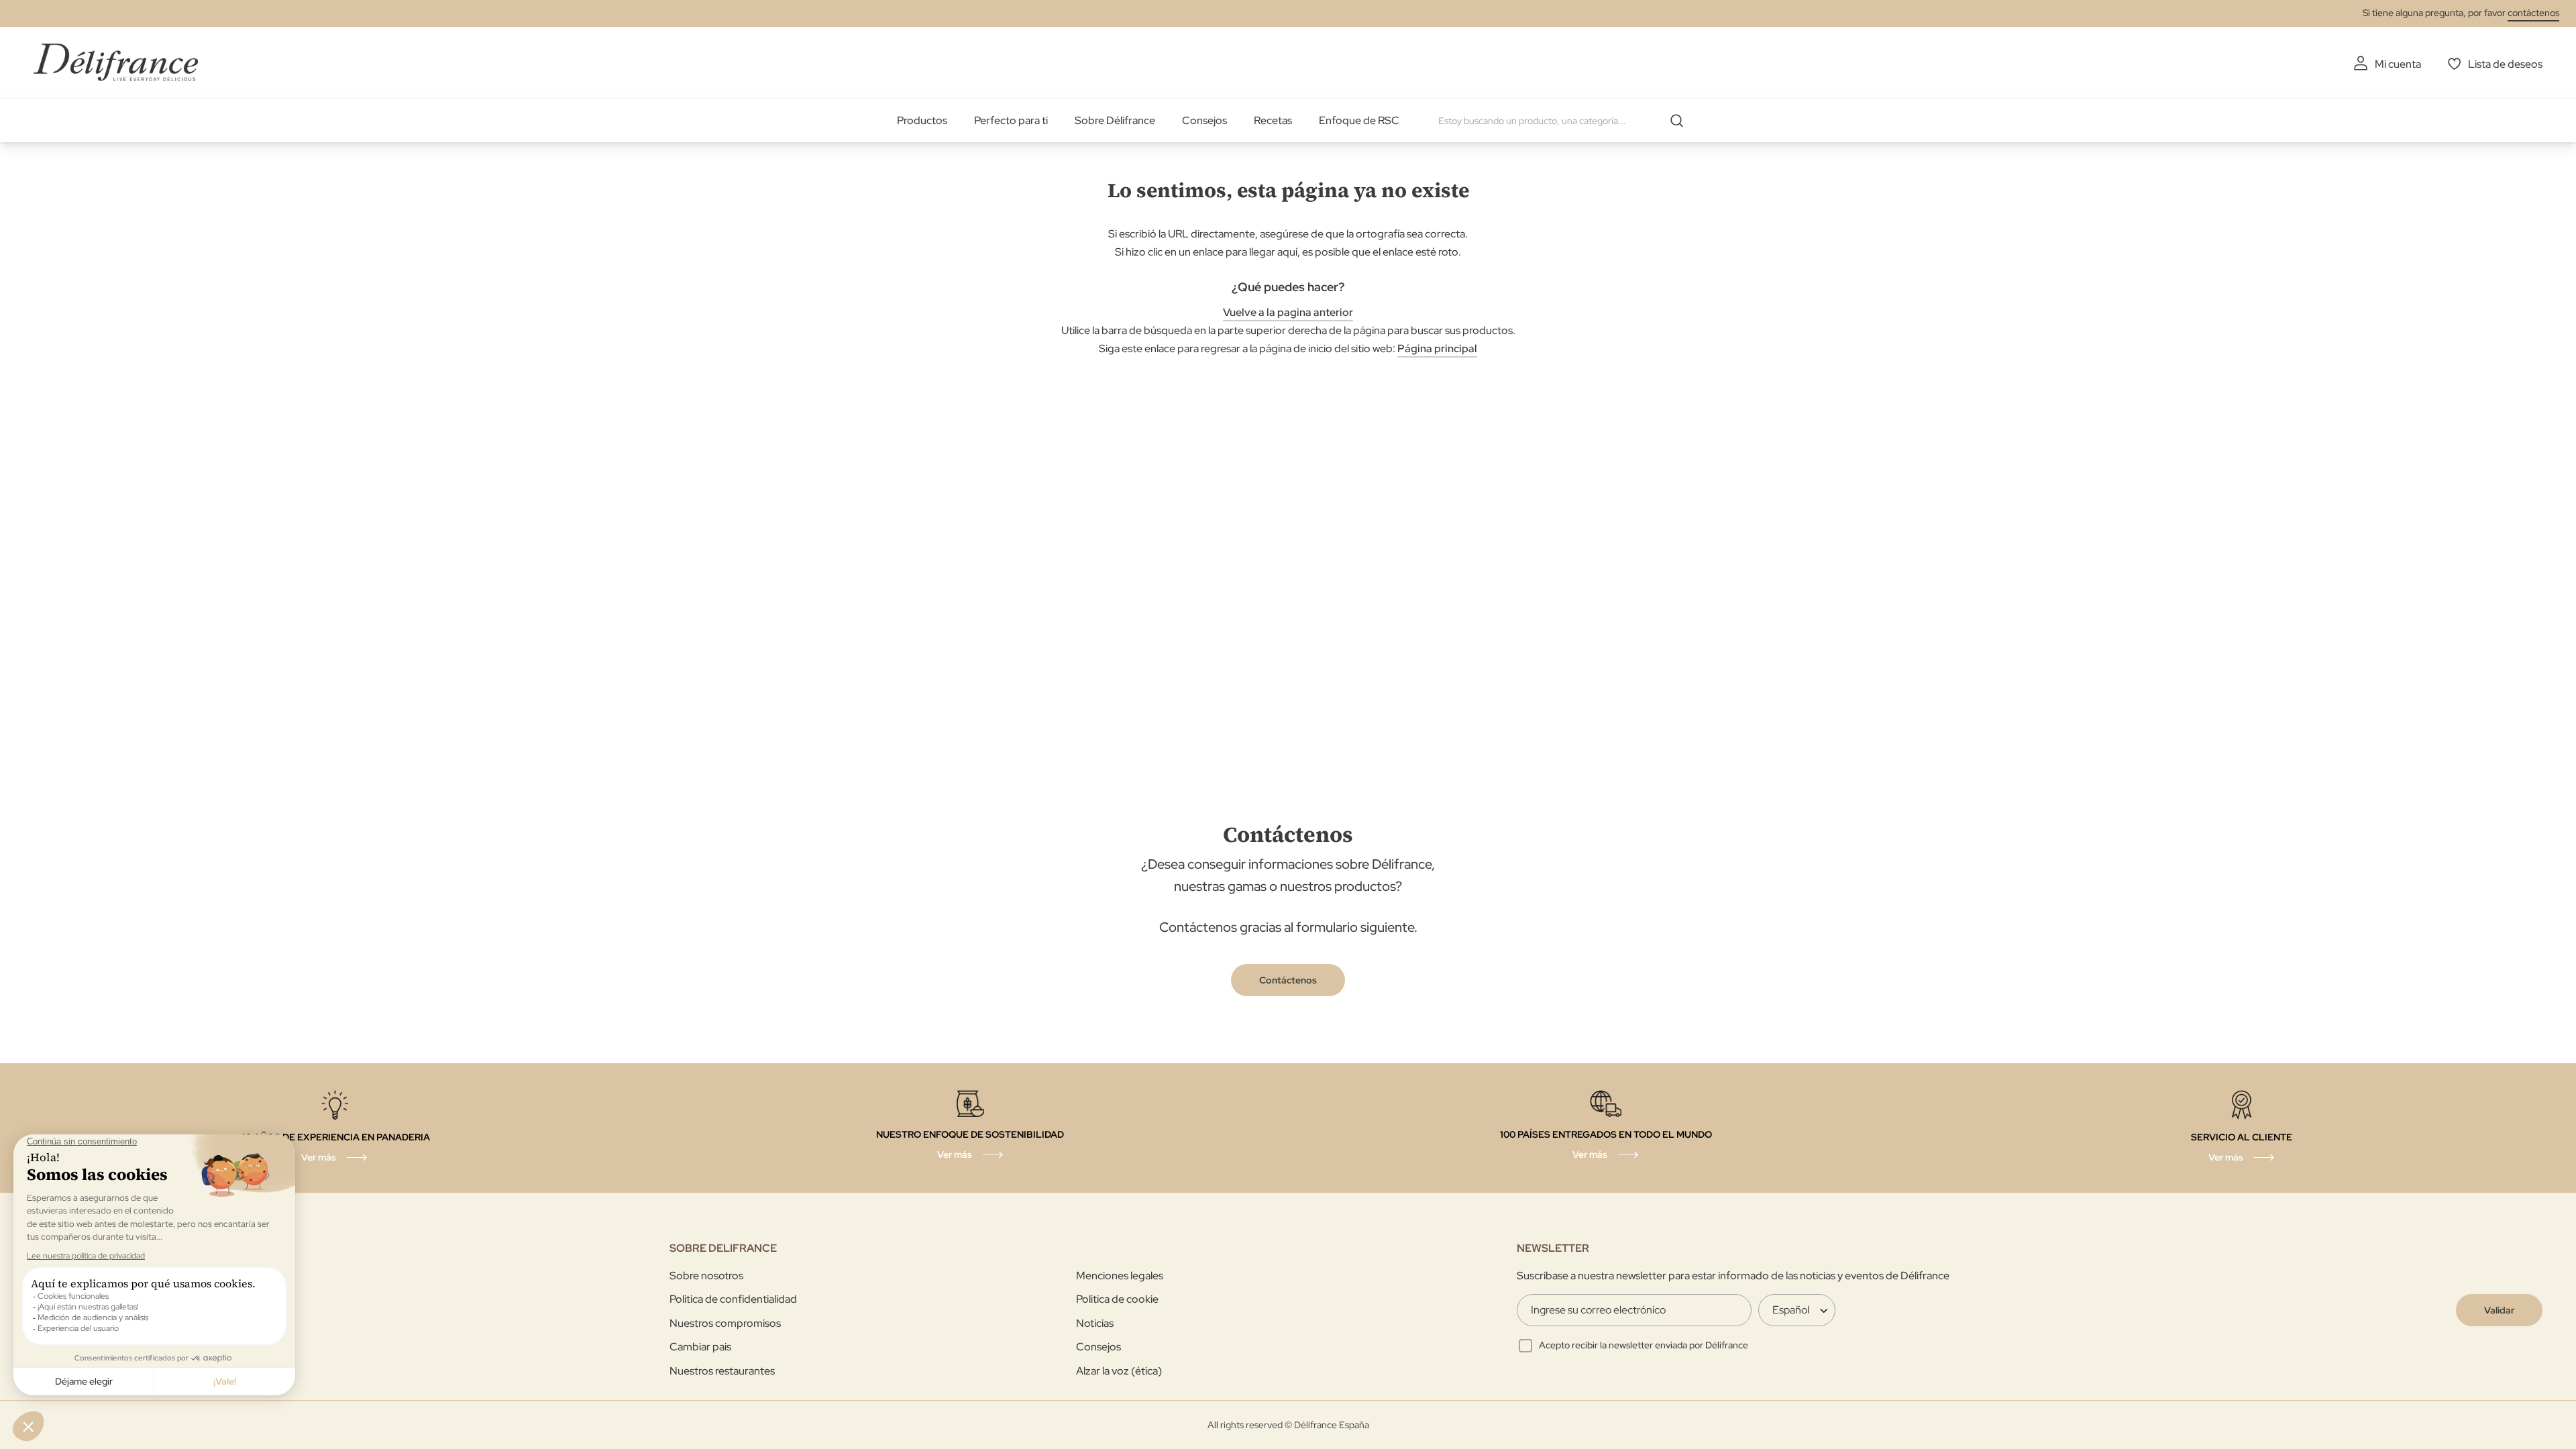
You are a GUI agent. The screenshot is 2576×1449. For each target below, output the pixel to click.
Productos (922, 120)
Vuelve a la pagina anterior (1288, 312)
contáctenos (2533, 13)
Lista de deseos (2505, 64)
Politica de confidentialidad (733, 1299)
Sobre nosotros (706, 1276)
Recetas (1273, 120)
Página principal (1437, 348)
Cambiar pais (700, 1347)
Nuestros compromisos (725, 1323)
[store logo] (116, 62)
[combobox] (1566, 121)
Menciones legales (1120, 1276)
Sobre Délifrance (1115, 120)
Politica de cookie (1117, 1299)
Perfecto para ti (1011, 120)
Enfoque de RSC (1359, 120)
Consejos (1204, 120)
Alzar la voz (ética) (1119, 1371)
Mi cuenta (2398, 64)
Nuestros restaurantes (722, 1371)
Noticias (1095, 1323)
